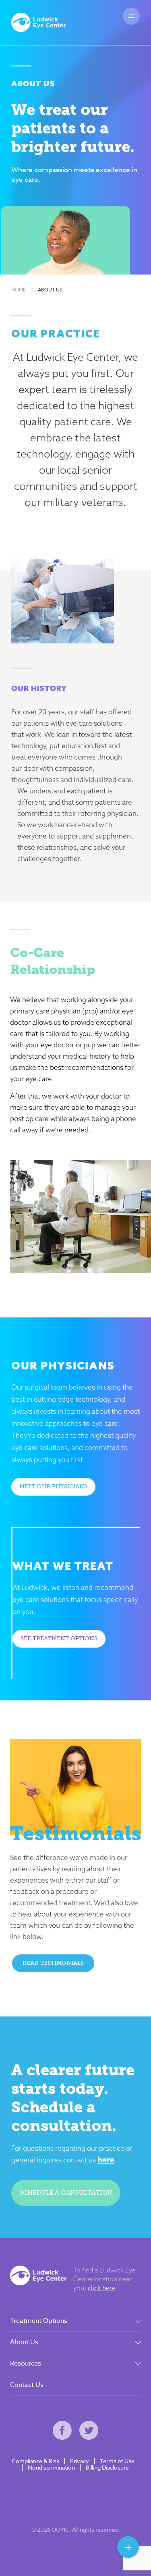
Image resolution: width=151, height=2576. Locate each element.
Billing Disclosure (107, 2468)
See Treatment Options (59, 1639)
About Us (50, 290)
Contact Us (27, 2385)
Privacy (80, 2461)
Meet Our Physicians (53, 1487)
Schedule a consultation (66, 2193)
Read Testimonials (53, 1963)
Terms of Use (117, 2461)
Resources (26, 2364)
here (106, 2159)
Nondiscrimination (51, 2468)
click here (102, 2288)
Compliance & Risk (35, 2461)
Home (19, 290)
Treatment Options (39, 2321)
